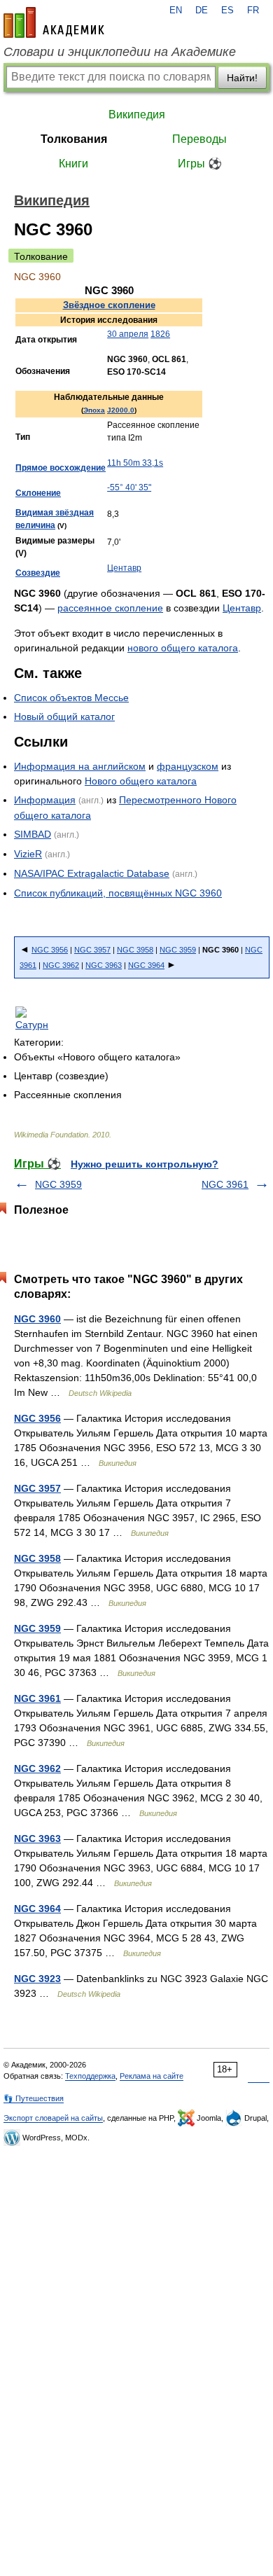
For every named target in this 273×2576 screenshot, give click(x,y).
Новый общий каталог (64, 716)
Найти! (242, 78)
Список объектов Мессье (71, 698)
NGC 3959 (178, 950)
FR (253, 11)
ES (227, 11)
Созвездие (38, 573)
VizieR (28, 854)
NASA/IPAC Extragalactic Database (92, 873)
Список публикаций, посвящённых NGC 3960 (118, 893)
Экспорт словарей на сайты (53, 2118)
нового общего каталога (183, 648)
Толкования (74, 139)
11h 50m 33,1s (135, 463)
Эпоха (94, 410)
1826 (160, 334)
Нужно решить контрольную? (145, 1164)
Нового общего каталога (141, 781)
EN (176, 11)
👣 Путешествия (34, 2098)
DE (202, 11)
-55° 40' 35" (129, 487)
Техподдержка (90, 2076)
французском (188, 766)
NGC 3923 (37, 1979)
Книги (73, 164)
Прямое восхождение (61, 468)
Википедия (137, 115)
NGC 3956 (50, 950)
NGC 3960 (37, 1319)
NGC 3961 (225, 1184)
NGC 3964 (146, 965)
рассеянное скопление (110, 608)
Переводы (199, 139)
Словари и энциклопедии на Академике (120, 52)
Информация (45, 800)
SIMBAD (33, 834)
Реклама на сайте (152, 2076)
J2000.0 (121, 410)
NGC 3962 (61, 965)
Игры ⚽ (200, 164)
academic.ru (54, 22)
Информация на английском (80, 766)
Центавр (124, 568)
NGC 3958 (135, 950)
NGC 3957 (92, 950)
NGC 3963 (104, 965)
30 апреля (128, 334)
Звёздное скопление (109, 305)
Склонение (38, 493)
